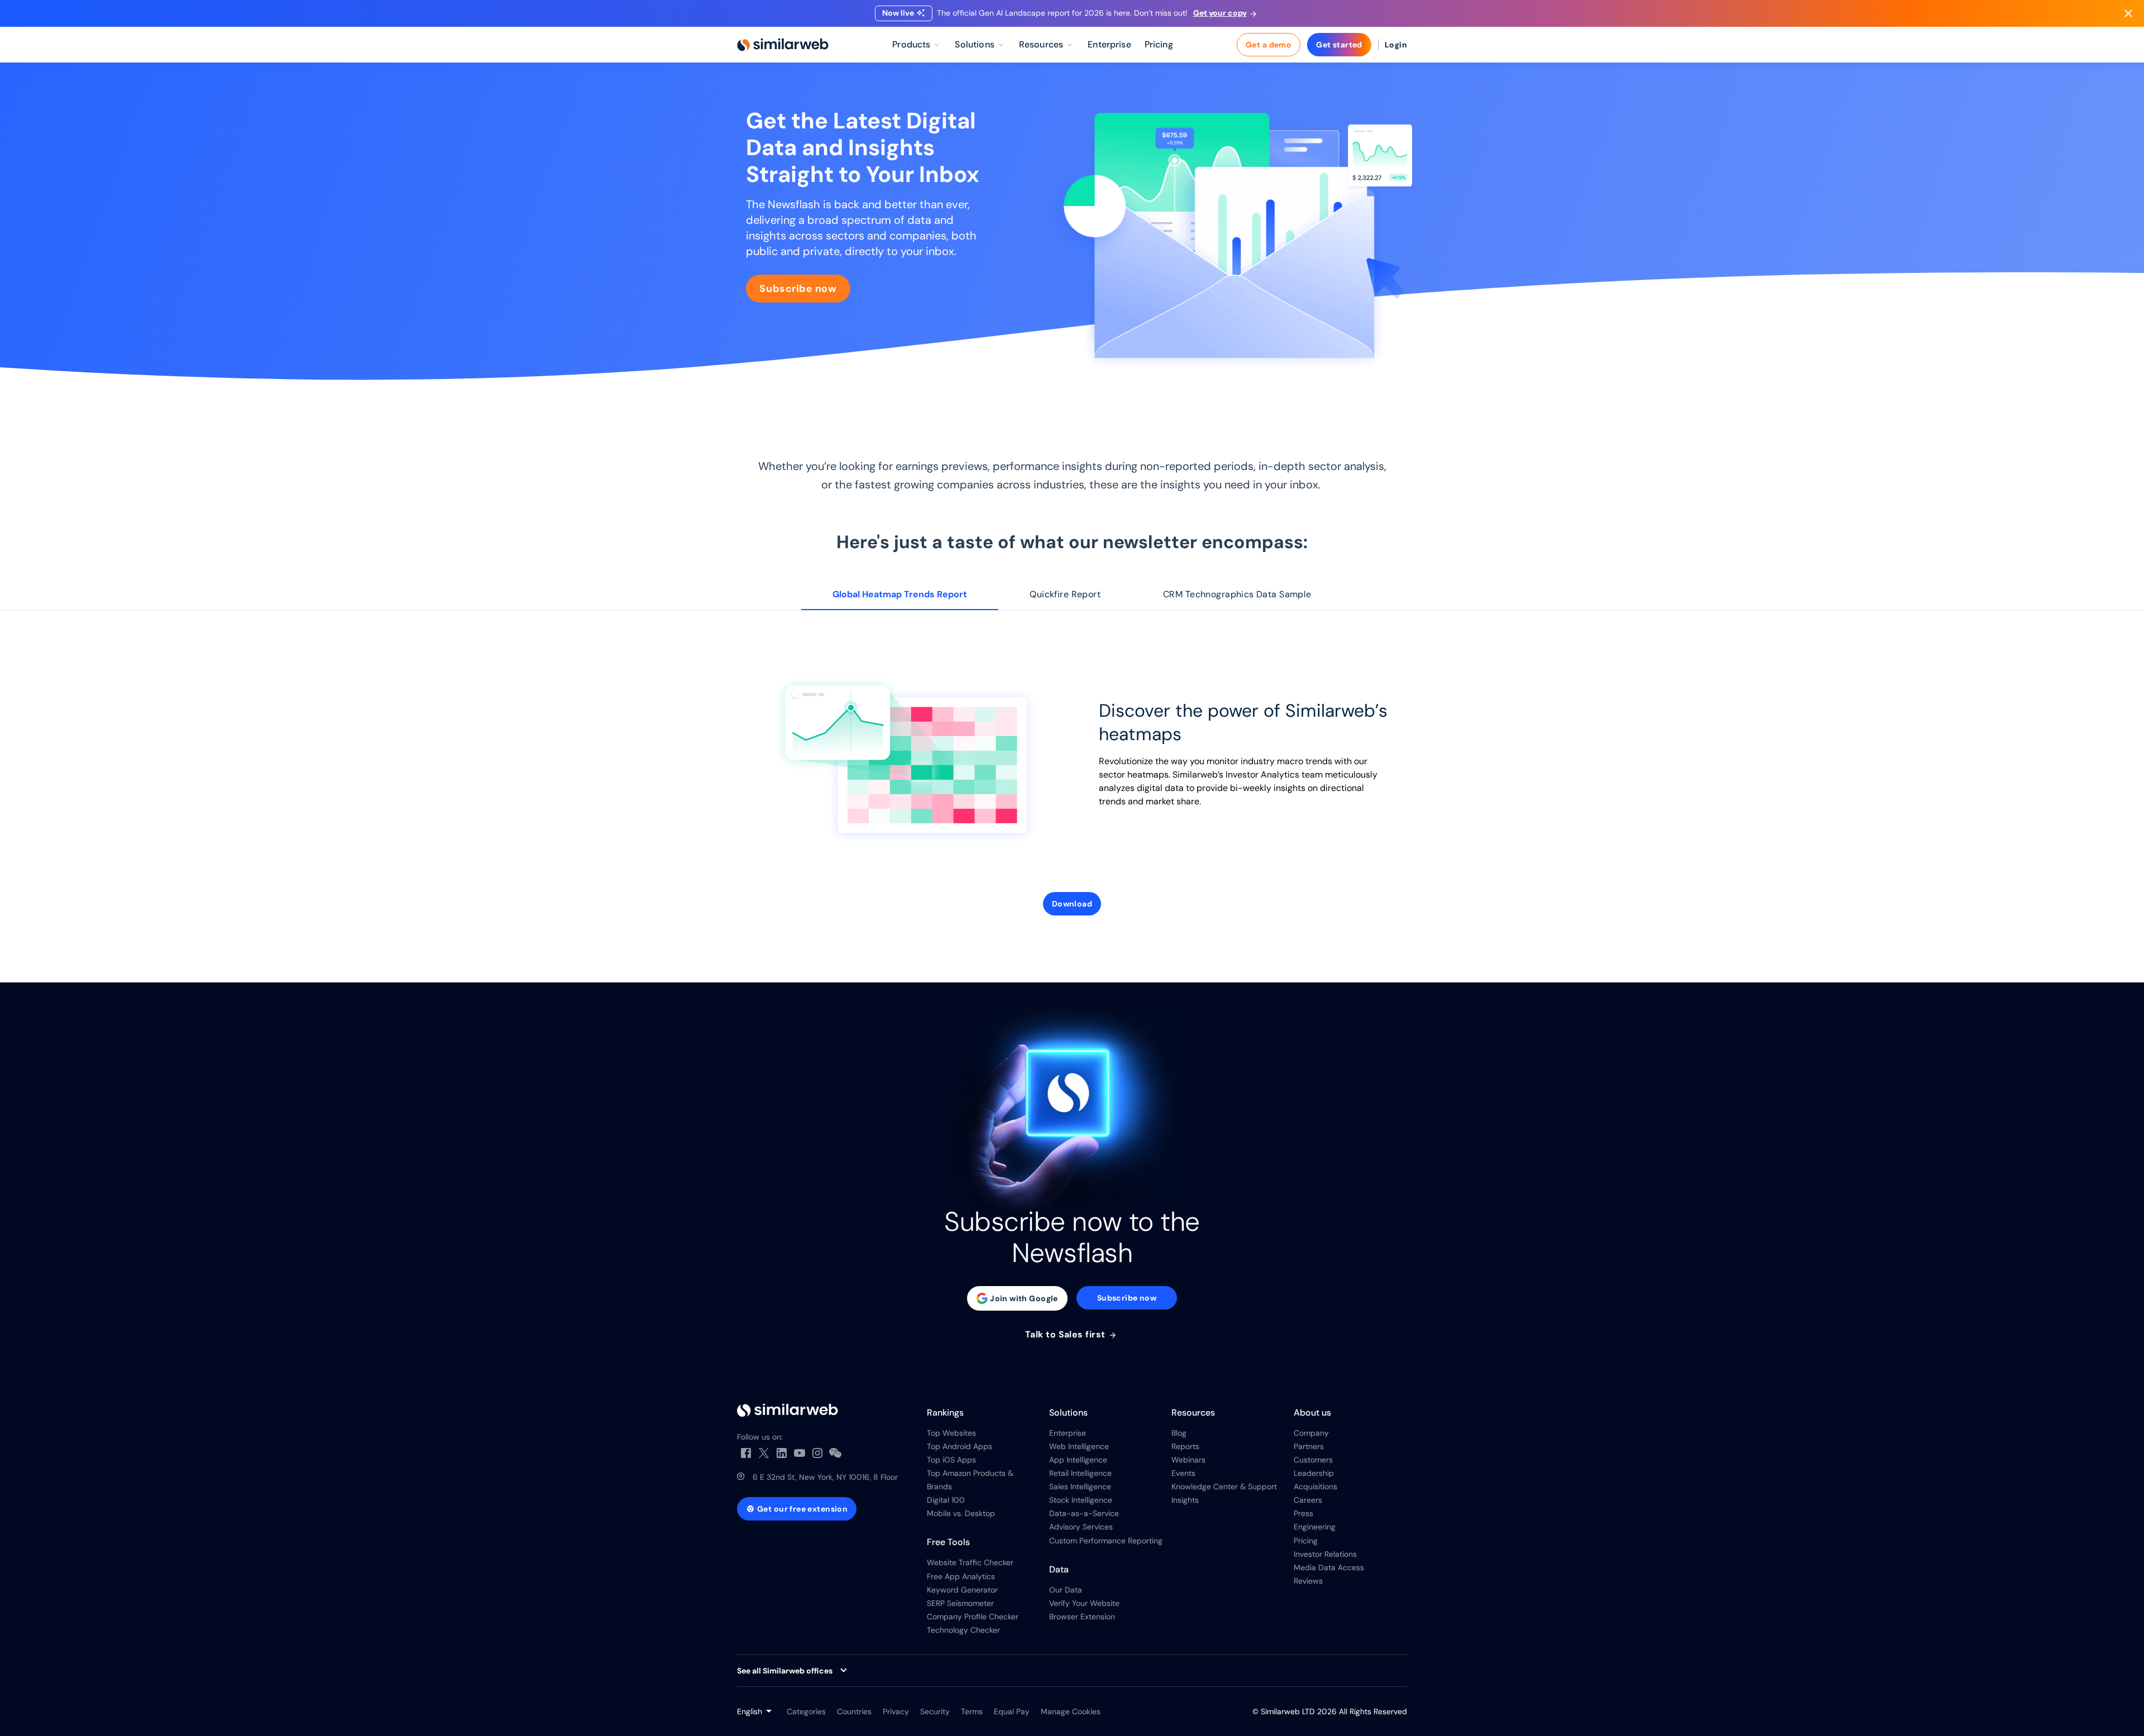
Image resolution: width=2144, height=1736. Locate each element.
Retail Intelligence (1080, 1473)
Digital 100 (946, 1500)
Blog (1179, 1433)
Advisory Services (1081, 1527)
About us (1312, 1413)
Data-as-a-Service (1084, 1513)
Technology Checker (963, 1630)
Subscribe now (798, 289)
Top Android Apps (959, 1446)
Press (1303, 1513)
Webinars (1188, 1460)
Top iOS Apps (951, 1460)
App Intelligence (1078, 1460)
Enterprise (1068, 1433)
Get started (1339, 45)
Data (1059, 1569)
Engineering (1315, 1527)
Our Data (1066, 1590)
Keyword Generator (962, 1590)
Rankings (945, 1413)
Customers (1313, 1460)
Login (1396, 45)
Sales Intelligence (1080, 1486)
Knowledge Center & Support (1224, 1486)
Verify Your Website (1084, 1603)
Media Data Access (1329, 1567)
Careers (1308, 1500)
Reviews (1308, 1581)
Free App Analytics (961, 1576)
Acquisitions (1315, 1486)
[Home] (783, 45)
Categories (806, 1711)
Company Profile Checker (973, 1617)
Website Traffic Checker (970, 1562)
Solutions (1068, 1413)
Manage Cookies (1071, 1711)
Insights (1185, 1500)
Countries (854, 1711)
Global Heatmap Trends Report (900, 594)
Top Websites (951, 1433)
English (750, 1711)
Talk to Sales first (1067, 1335)
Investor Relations (1325, 1554)
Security (935, 1711)
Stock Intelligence (1081, 1500)
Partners (1309, 1446)
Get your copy (1220, 13)
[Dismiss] (2128, 13)
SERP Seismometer (960, 1603)
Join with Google (1024, 1298)
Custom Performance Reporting (1106, 1541)
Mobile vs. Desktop (961, 1513)
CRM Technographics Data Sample (1237, 594)
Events (1183, 1473)
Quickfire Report (1065, 594)
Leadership (1314, 1473)
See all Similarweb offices (785, 1671)
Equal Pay (1012, 1711)
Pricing (1306, 1541)
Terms (972, 1711)
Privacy (896, 1711)
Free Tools (948, 1542)
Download (1072, 904)
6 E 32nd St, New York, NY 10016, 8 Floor (825, 1477)
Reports (1185, 1446)
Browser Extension (1082, 1617)
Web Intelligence (1079, 1446)
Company (1311, 1433)
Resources (1193, 1413)
